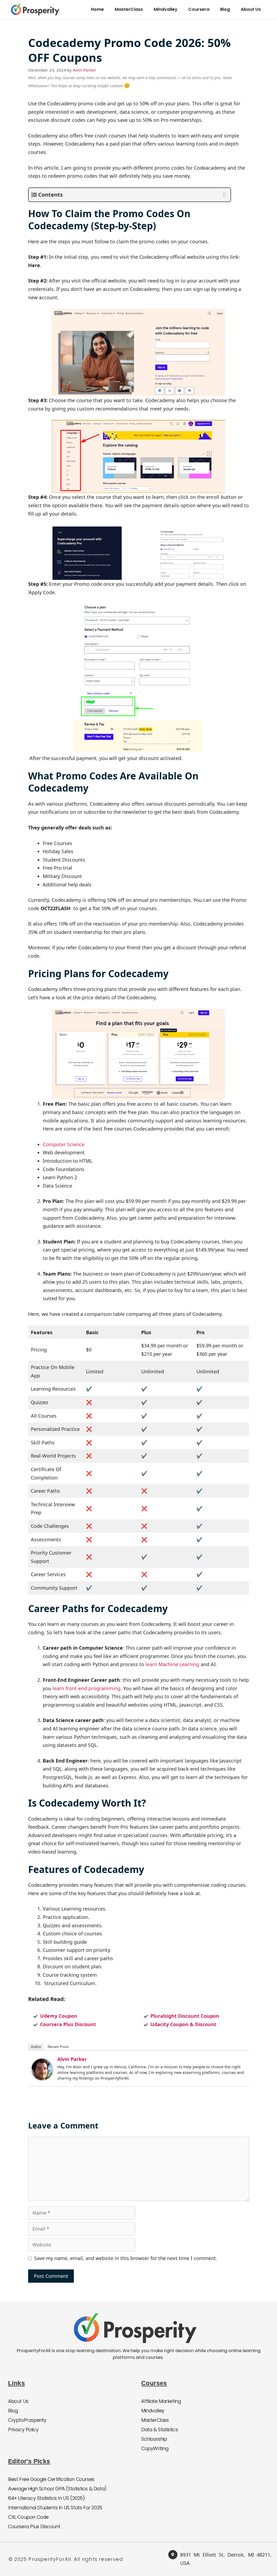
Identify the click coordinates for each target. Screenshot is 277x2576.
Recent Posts (58, 2047)
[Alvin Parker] (42, 2069)
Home (97, 9)
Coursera (199, 9)
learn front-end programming (86, 1688)
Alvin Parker (72, 2059)
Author (36, 2047)
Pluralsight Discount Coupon (185, 2016)
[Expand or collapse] (224, 195)
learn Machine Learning (172, 1664)
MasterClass (129, 9)
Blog (225, 9)
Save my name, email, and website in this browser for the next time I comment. (126, 2258)
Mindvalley (166, 9)
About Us (251, 9)
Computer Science (64, 1144)
